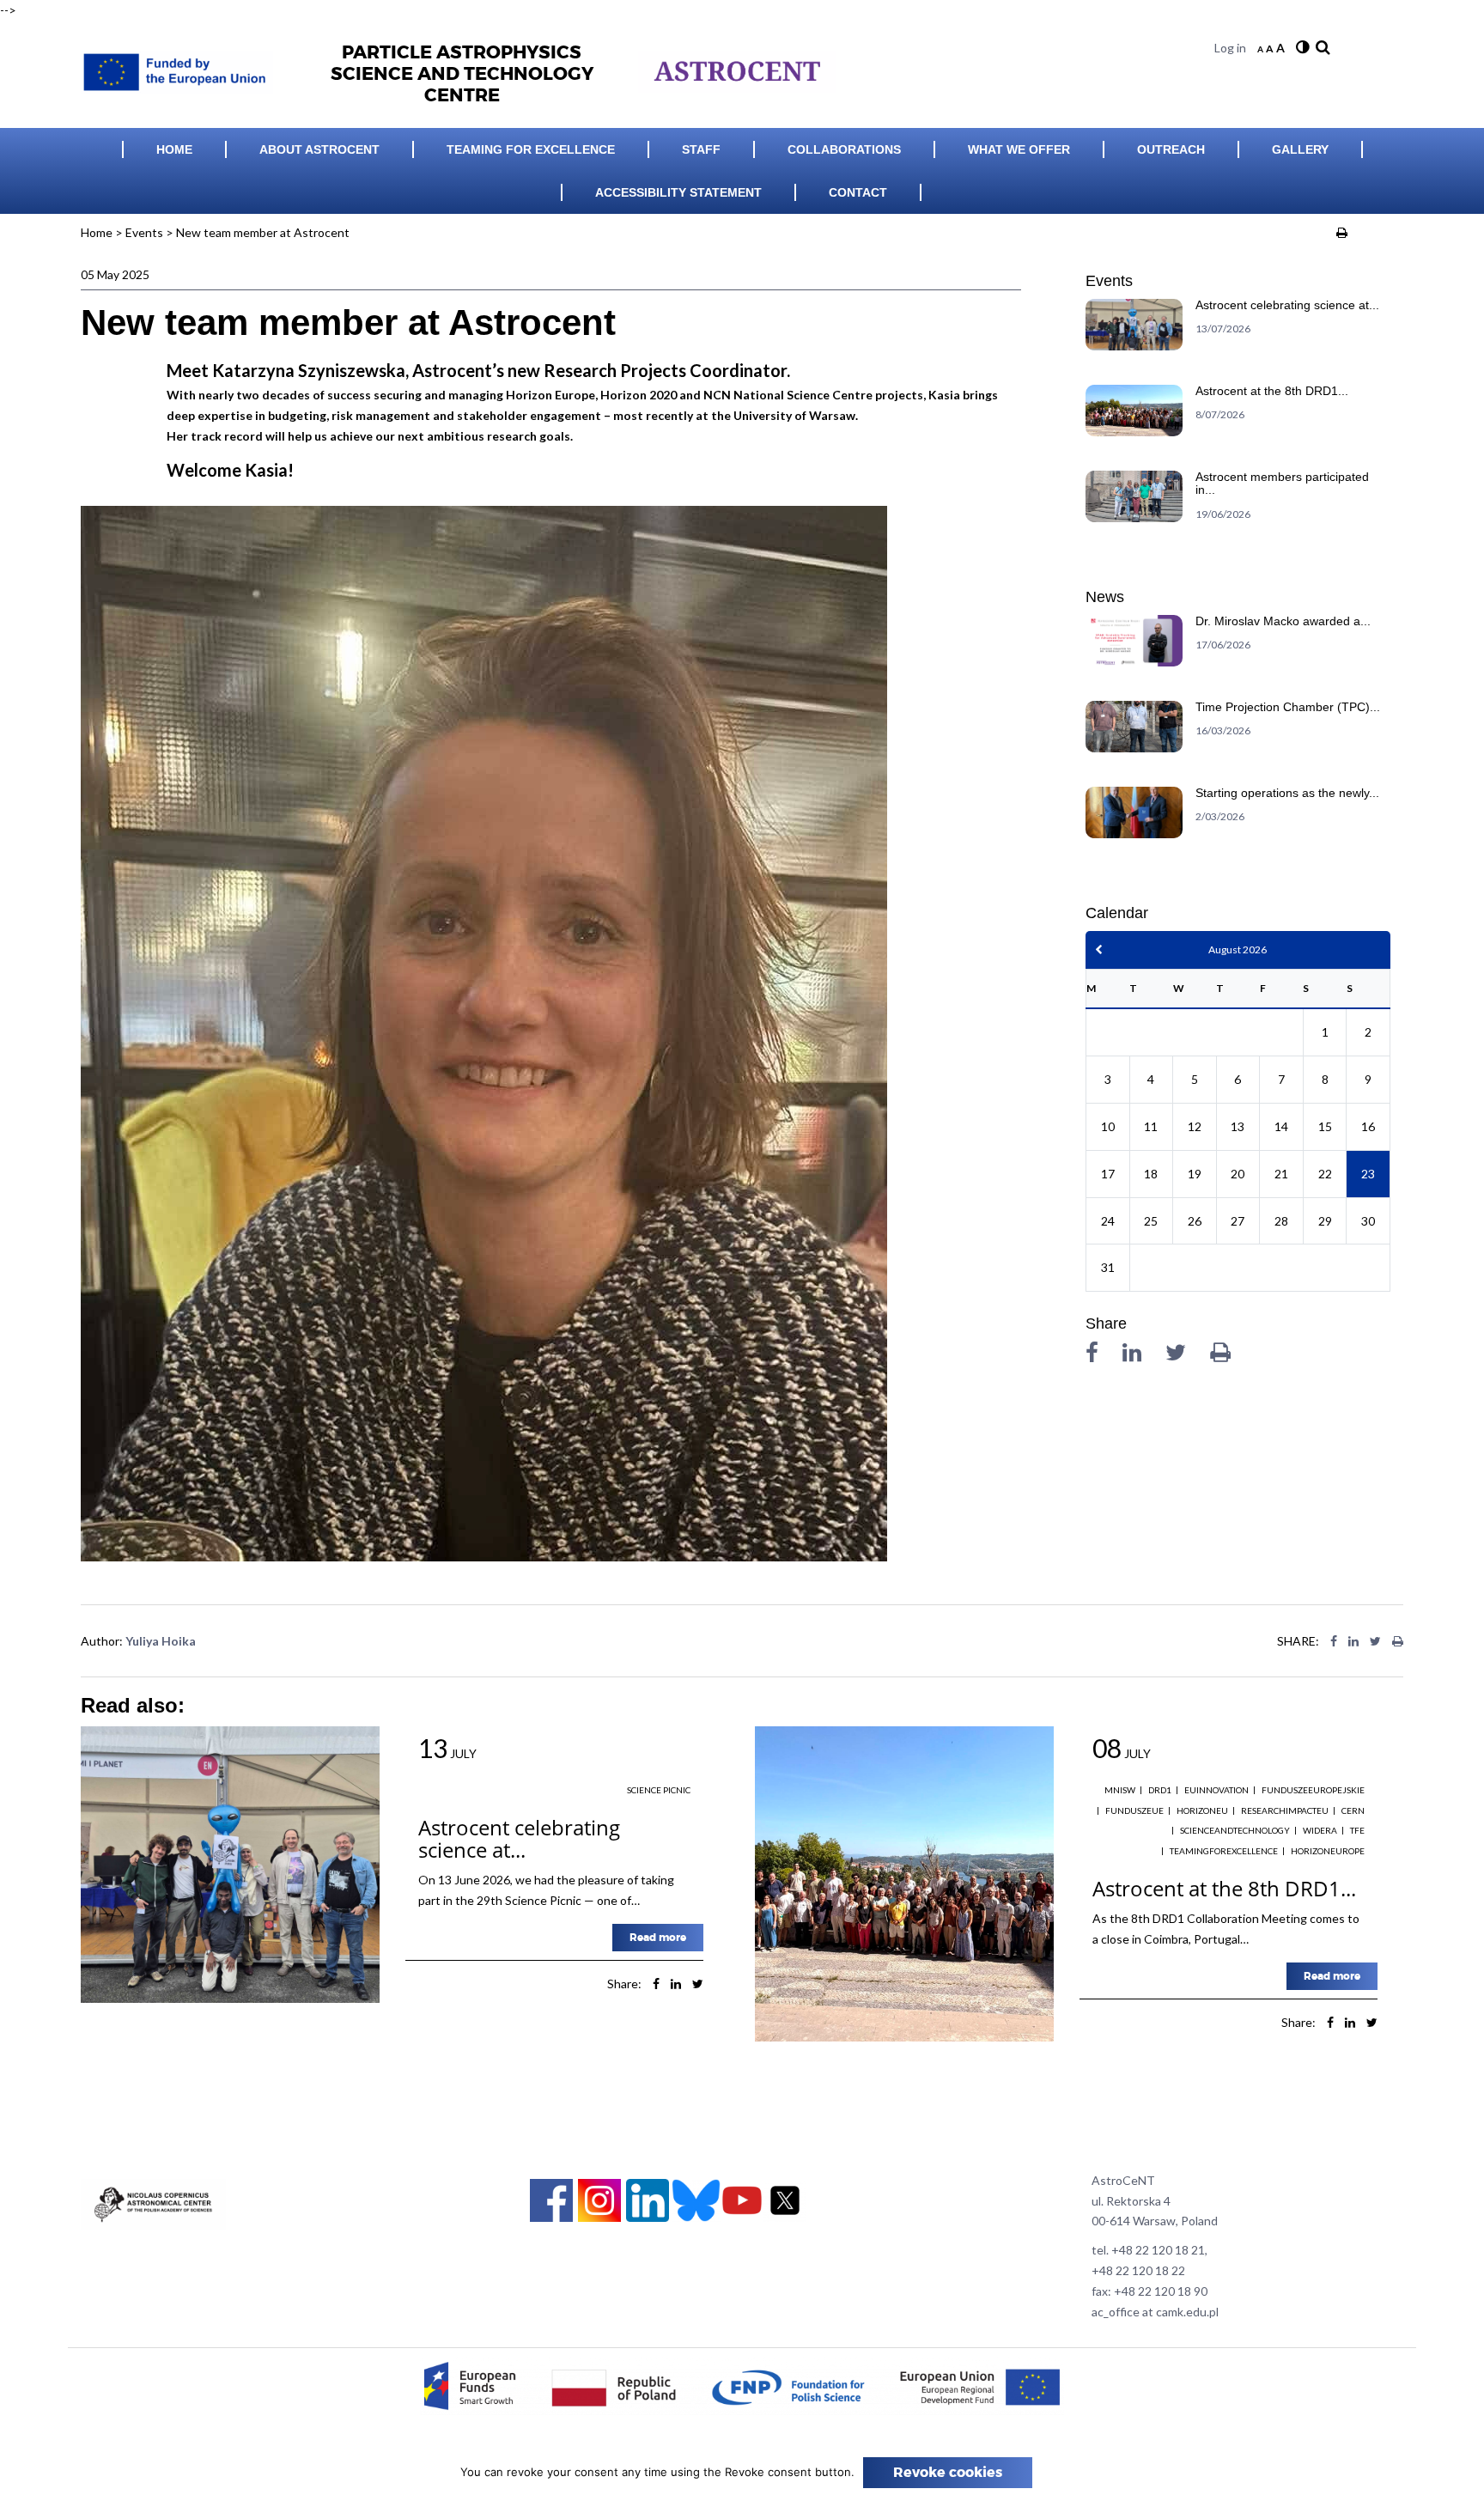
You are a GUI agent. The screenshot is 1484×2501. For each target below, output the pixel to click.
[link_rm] (1321, 48)
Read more (658, 1938)
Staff (701, 149)
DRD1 (1160, 1790)
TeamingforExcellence (1224, 1851)
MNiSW (1120, 1790)
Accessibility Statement (678, 192)
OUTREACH (1171, 149)
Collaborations (844, 149)
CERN (1353, 1810)
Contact (858, 192)
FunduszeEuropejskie (1313, 1790)
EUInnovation (1216, 1790)
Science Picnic (659, 1790)
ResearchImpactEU (1285, 1810)
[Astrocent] (183, 67)
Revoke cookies (948, 2473)
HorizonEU (1202, 1810)
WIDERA (1320, 1830)
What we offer (1019, 149)
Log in (1230, 48)
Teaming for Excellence (531, 149)
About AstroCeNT (319, 149)
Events (144, 232)
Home (174, 149)
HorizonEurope (1328, 1851)
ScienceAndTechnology (1235, 1830)
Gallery (1300, 149)
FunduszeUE (1134, 1810)
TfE (1357, 1830)
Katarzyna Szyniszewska (309, 370)
